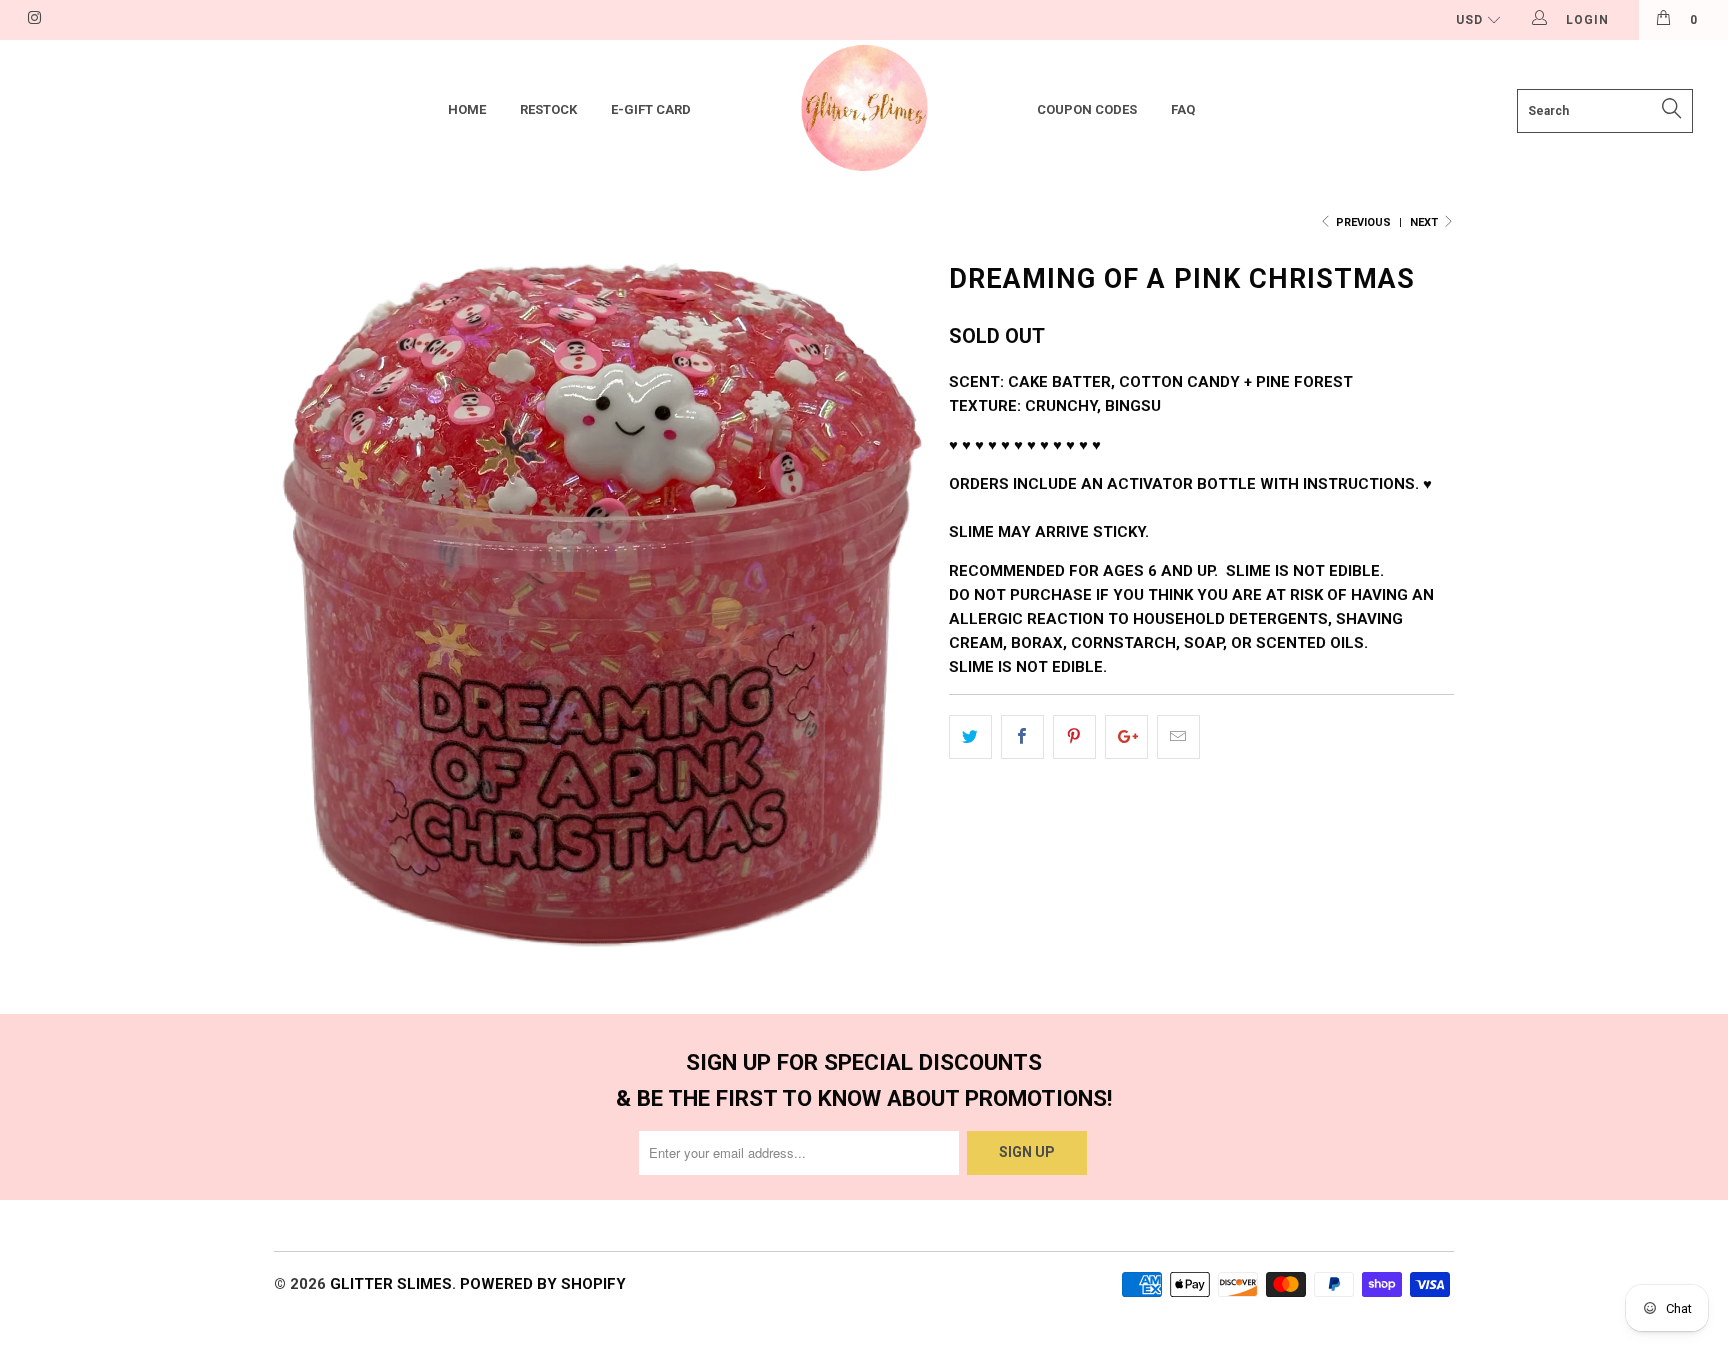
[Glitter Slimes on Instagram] (33, 20)
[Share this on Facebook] (1022, 737)
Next (1425, 222)
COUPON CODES (1087, 109)
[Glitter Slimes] (864, 110)
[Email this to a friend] (1178, 737)
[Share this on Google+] (1126, 737)
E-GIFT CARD (651, 109)
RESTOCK (548, 109)
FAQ (1183, 109)
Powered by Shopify (543, 1284)
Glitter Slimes (391, 1284)
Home (467, 109)
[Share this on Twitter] (970, 737)
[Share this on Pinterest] (1074, 737)
